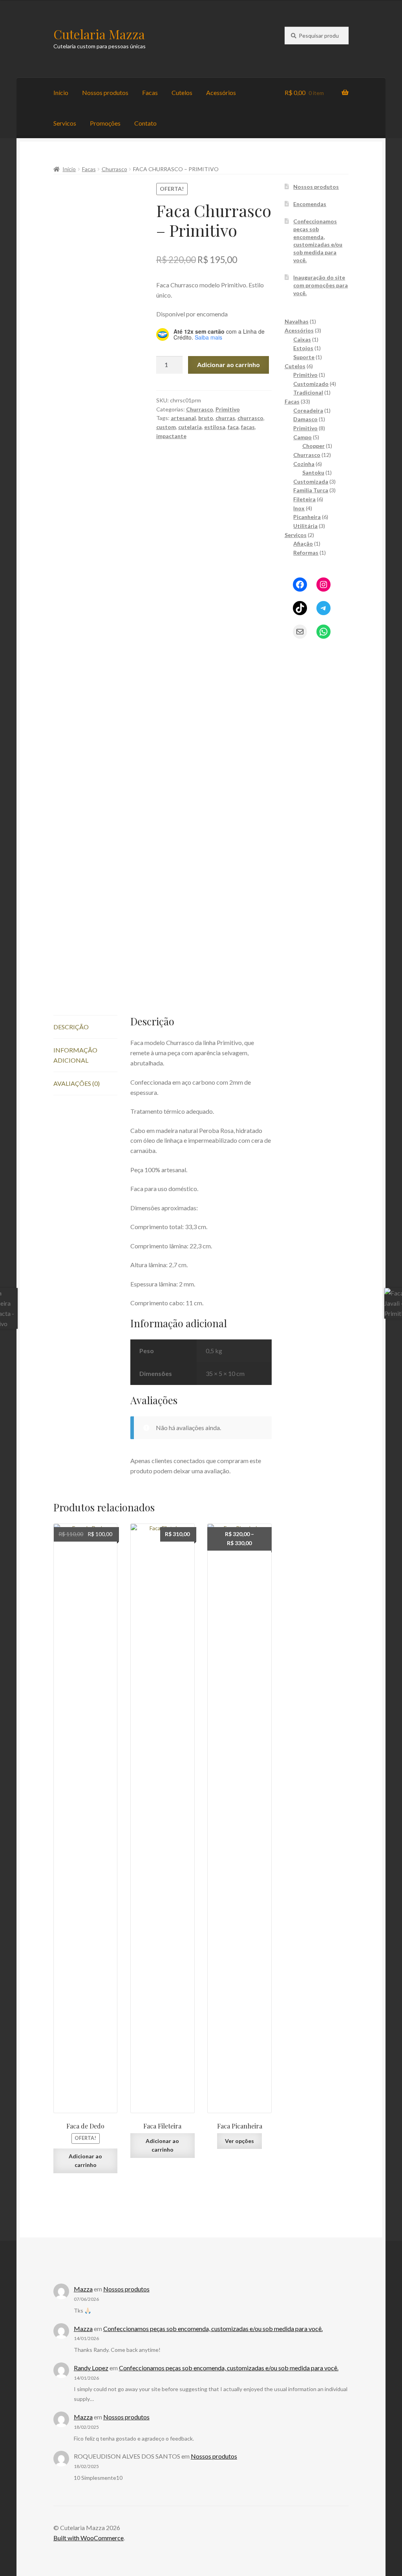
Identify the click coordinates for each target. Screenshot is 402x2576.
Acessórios (221, 92)
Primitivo (228, 409)
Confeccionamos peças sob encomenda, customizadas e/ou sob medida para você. (213, 2328)
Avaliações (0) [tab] (77, 1083)
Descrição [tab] (71, 1027)
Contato (145, 123)
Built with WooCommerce (89, 2538)
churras (225, 418)
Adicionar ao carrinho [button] (85, 2161)
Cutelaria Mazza (99, 34)
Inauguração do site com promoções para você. (321, 285)
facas (248, 427)
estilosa (215, 427)
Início (61, 92)
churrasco (250, 418)
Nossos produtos (105, 92)
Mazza (83, 2289)
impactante (171, 436)
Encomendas (310, 204)
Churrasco (114, 169)
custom (166, 427)
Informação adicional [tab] (75, 1055)
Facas (150, 92)
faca (233, 427)
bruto (206, 418)
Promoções (105, 123)
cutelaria (190, 427)
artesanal (183, 418)
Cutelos (182, 92)
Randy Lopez (91, 2368)
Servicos (65, 123)
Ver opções (239, 2141)
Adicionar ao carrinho (228, 364)
